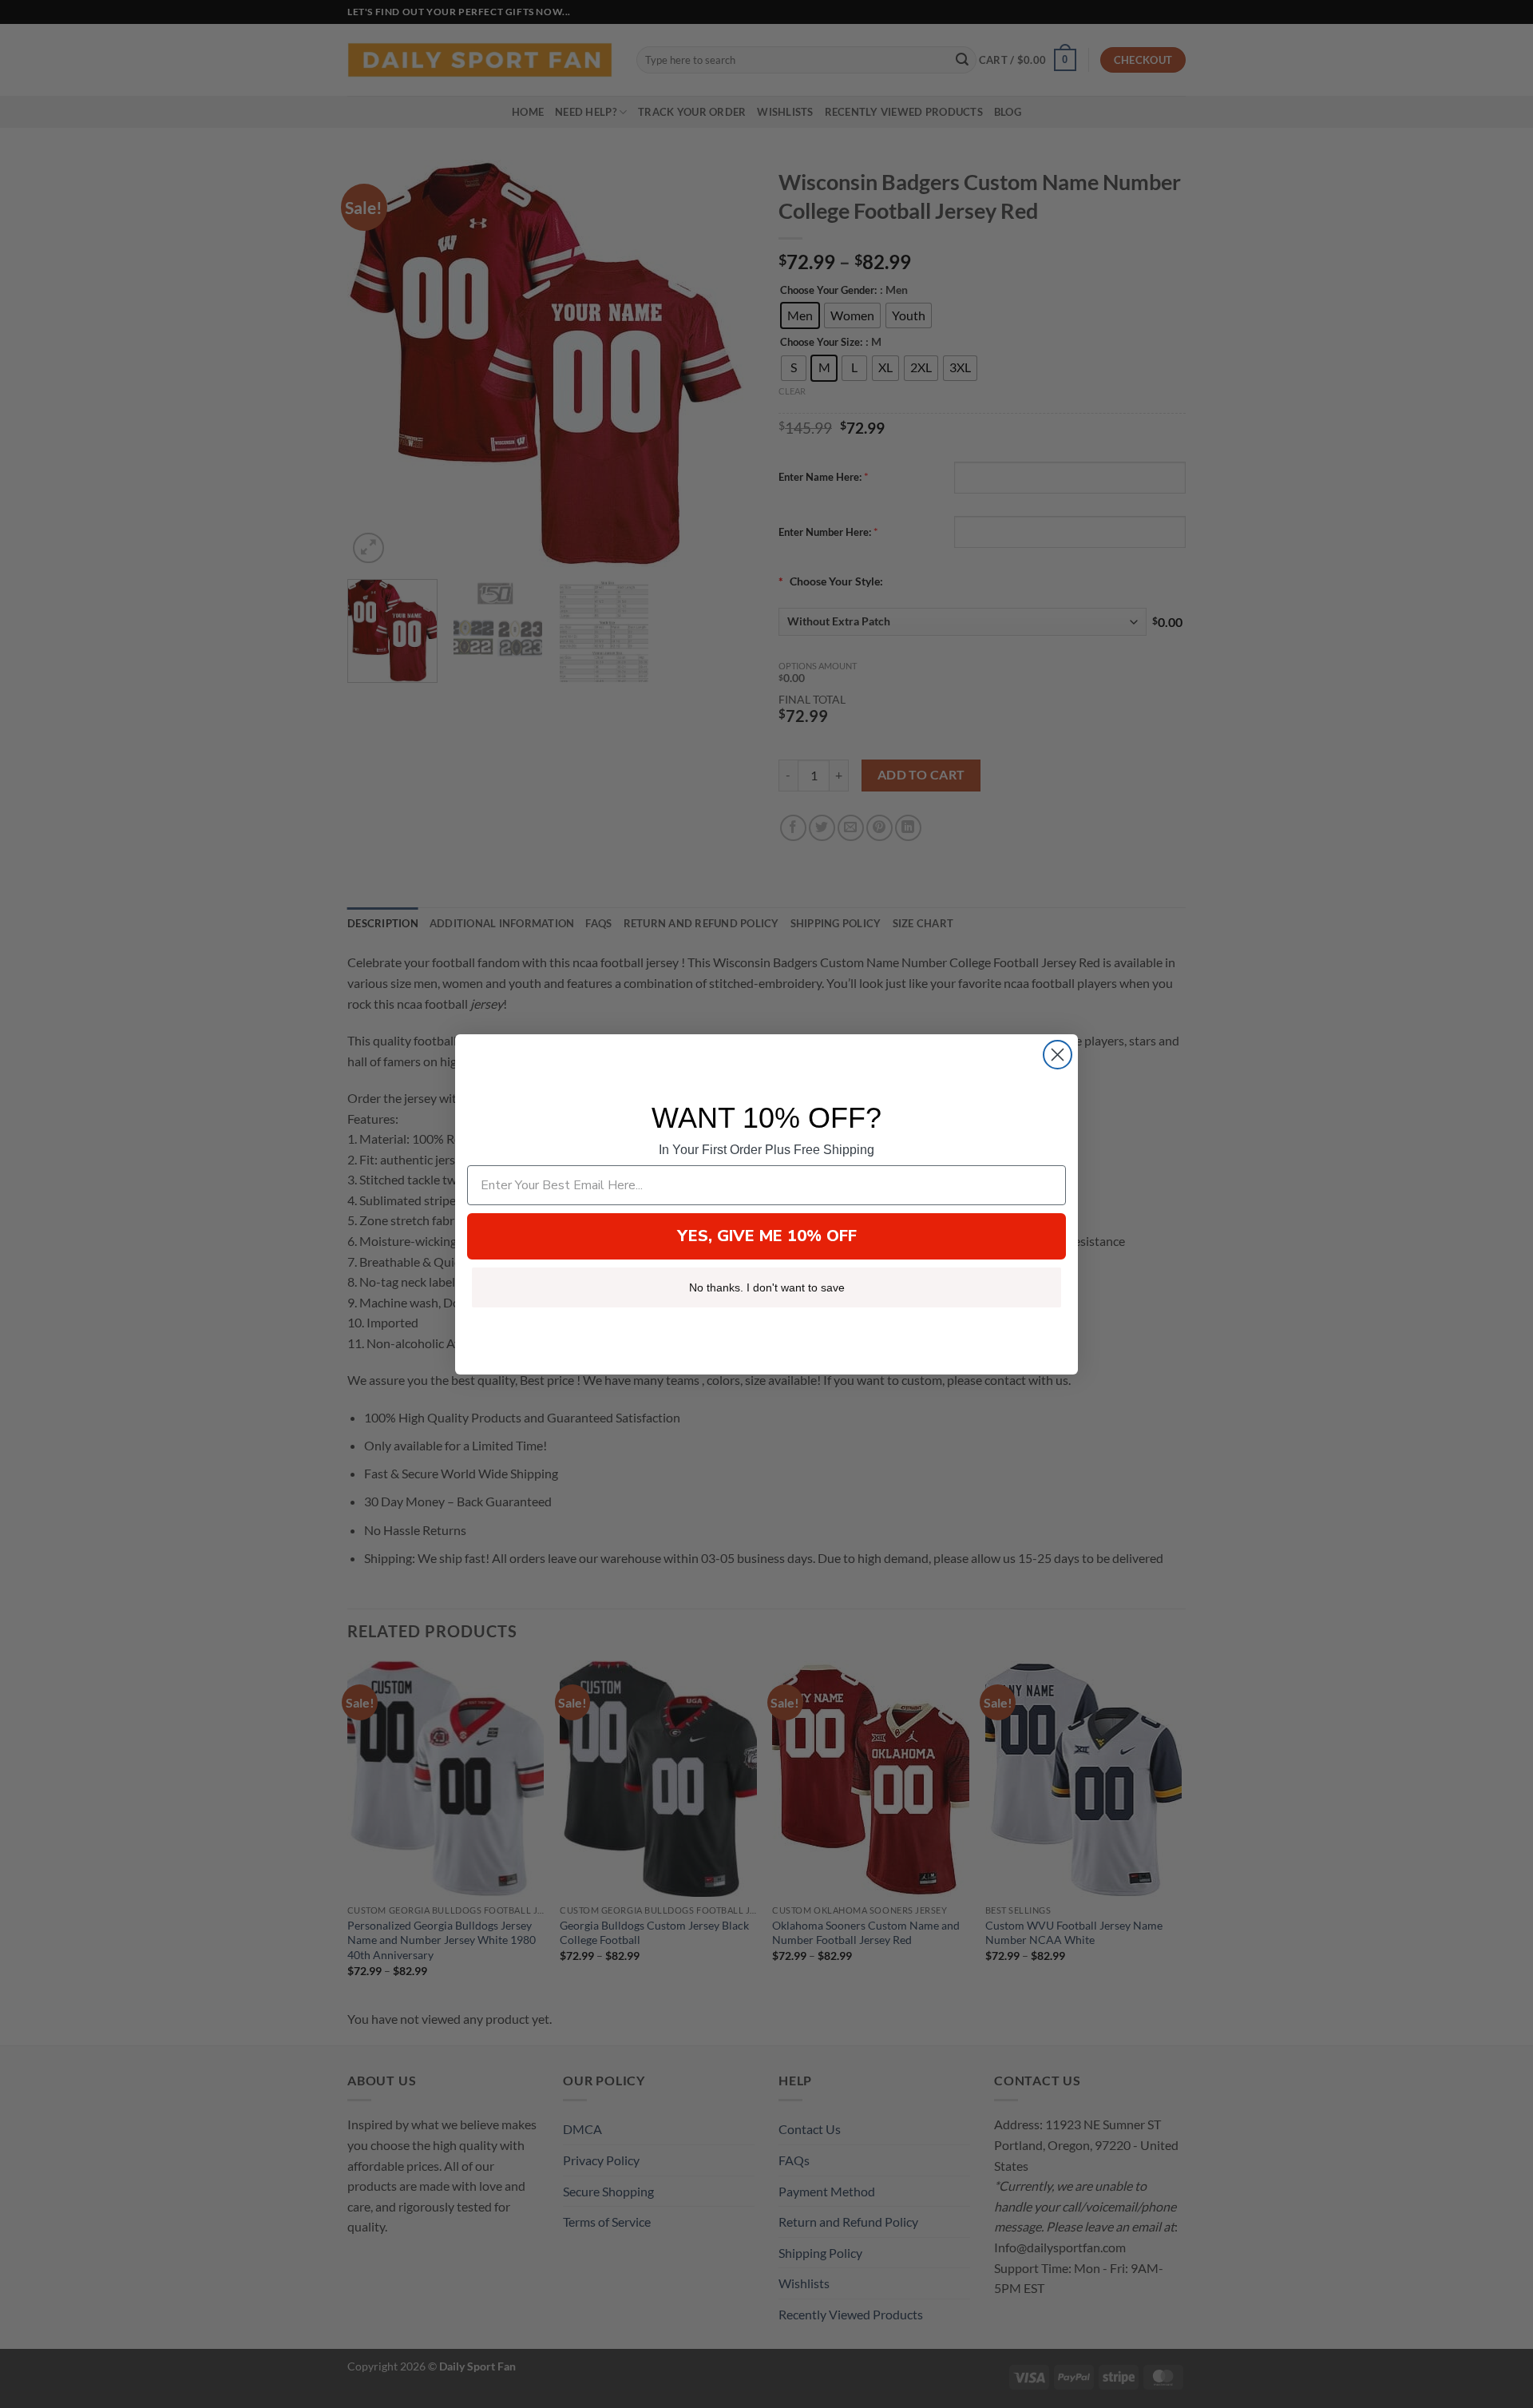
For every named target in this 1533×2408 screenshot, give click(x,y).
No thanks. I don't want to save (767, 1287)
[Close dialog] (1058, 1055)
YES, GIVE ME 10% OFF (767, 1236)
